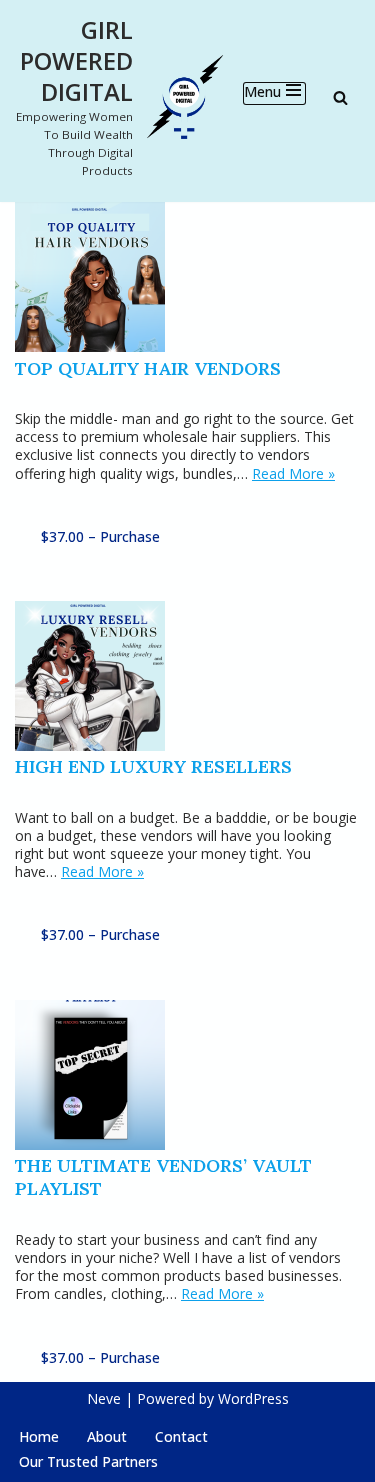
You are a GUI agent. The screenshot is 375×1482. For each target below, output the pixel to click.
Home (39, 1436)
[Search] (340, 97)
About (107, 1436)
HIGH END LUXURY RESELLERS (153, 766)
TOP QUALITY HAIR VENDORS (148, 368)
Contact (181, 1436)
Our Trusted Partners (88, 1461)
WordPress (253, 1398)
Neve (104, 1398)
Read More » (293, 473)
